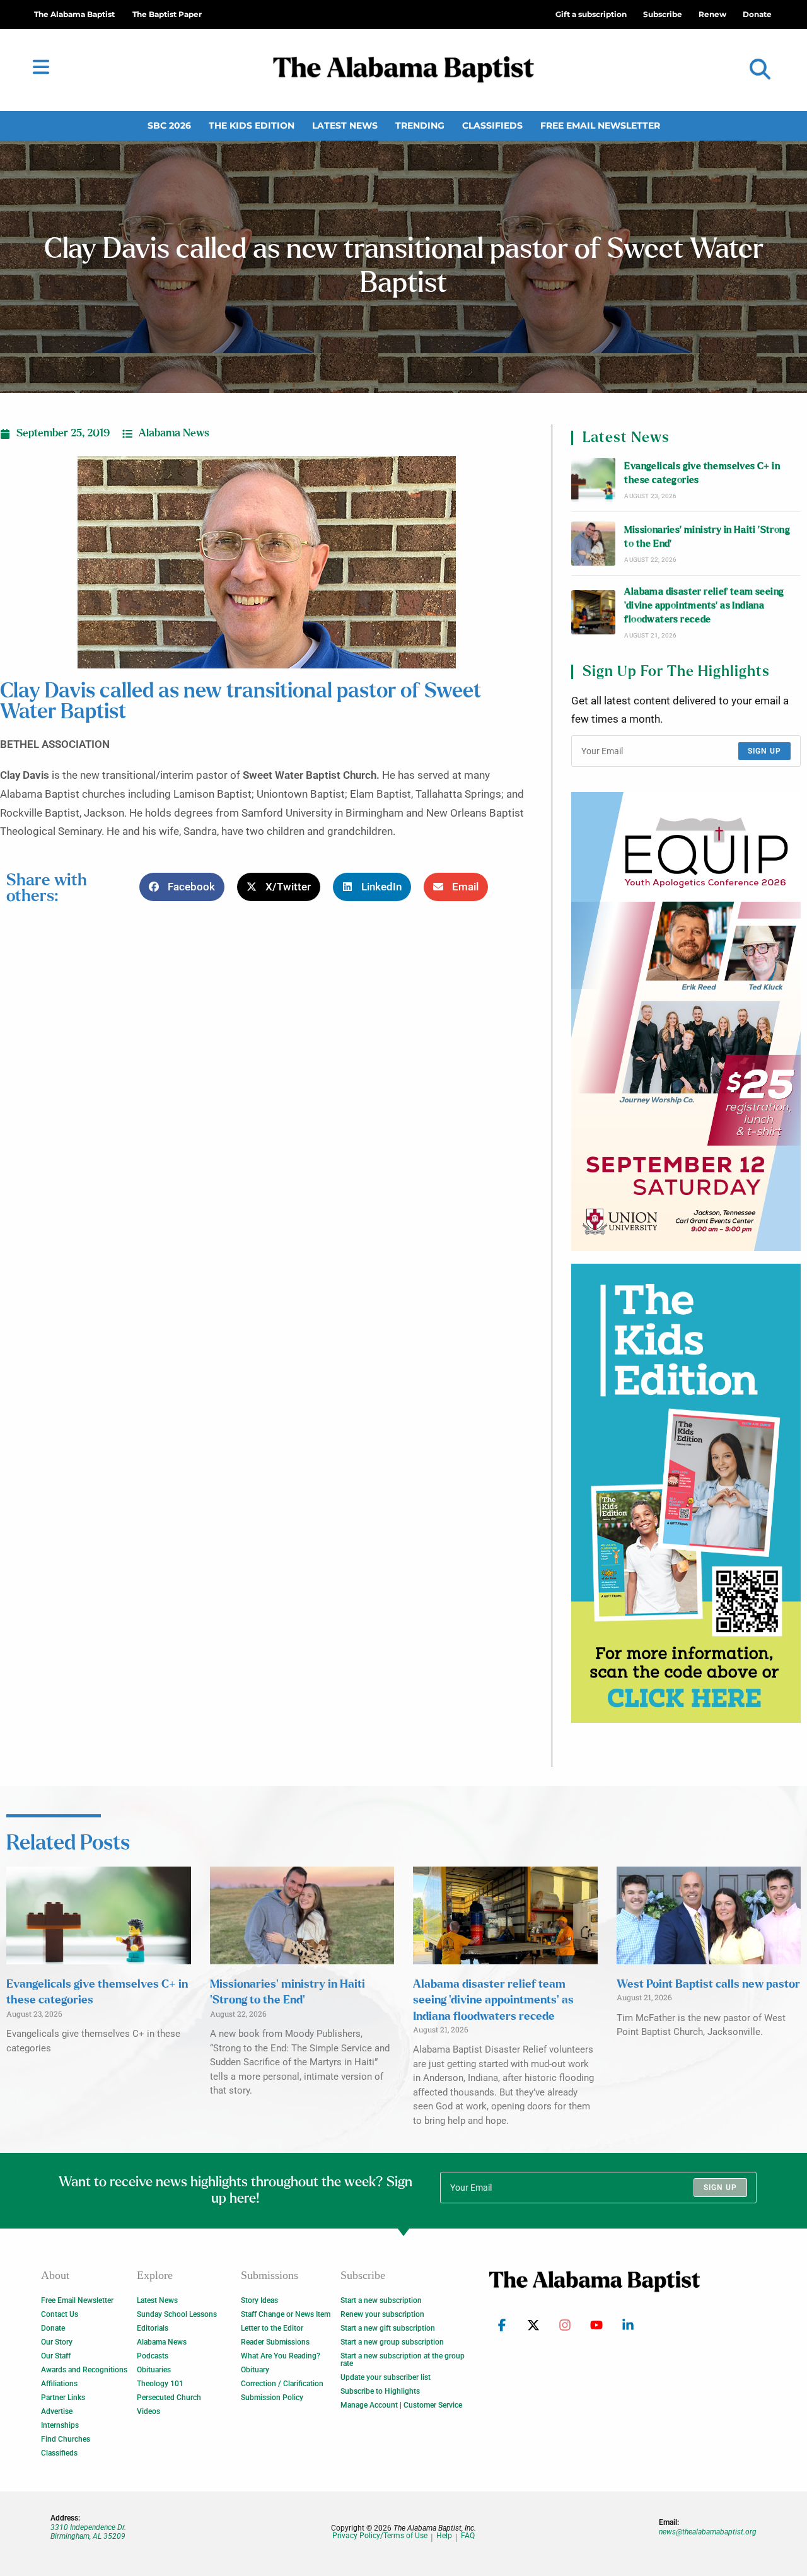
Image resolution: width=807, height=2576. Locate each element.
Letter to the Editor (272, 2328)
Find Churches (66, 2439)
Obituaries (154, 2370)
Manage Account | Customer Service (401, 2405)
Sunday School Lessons (177, 2314)
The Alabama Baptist (74, 14)
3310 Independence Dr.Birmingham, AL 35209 (88, 2532)
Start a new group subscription (392, 2342)
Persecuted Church (169, 2398)
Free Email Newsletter (600, 125)
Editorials (153, 2328)
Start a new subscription (381, 2300)
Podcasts (153, 2356)
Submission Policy (272, 2398)
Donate (53, 2328)
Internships (60, 2425)
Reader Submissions (275, 2342)
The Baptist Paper (167, 14)
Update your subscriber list (386, 2377)
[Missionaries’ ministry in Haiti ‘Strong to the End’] (593, 544)
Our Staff (56, 2356)
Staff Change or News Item (286, 2314)
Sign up (764, 751)
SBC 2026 (169, 125)
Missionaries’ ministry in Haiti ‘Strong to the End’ (707, 537)
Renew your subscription (382, 2314)
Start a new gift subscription (388, 2328)
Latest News (345, 125)
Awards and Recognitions (84, 2370)
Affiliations (59, 2384)
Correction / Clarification (282, 2384)
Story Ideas (259, 2300)
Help (444, 2536)
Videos (148, 2411)
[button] (760, 70)
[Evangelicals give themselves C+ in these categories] (593, 480)
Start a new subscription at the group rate (403, 2360)
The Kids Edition (252, 125)
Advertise (57, 2411)
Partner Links (63, 2398)
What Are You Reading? (281, 2356)
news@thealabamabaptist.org (708, 2532)
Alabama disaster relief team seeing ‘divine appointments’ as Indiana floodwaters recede (704, 606)
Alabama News (174, 433)
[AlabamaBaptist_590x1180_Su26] (686, 1022)
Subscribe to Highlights (380, 2391)
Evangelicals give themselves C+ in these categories (702, 473)
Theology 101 (160, 2384)
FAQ (468, 2536)
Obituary (255, 2370)
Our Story (57, 2342)
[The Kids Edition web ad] (686, 1493)
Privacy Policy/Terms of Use (380, 2536)
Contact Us (60, 2314)
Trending (420, 125)
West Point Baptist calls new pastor (708, 1984)
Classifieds (492, 125)
